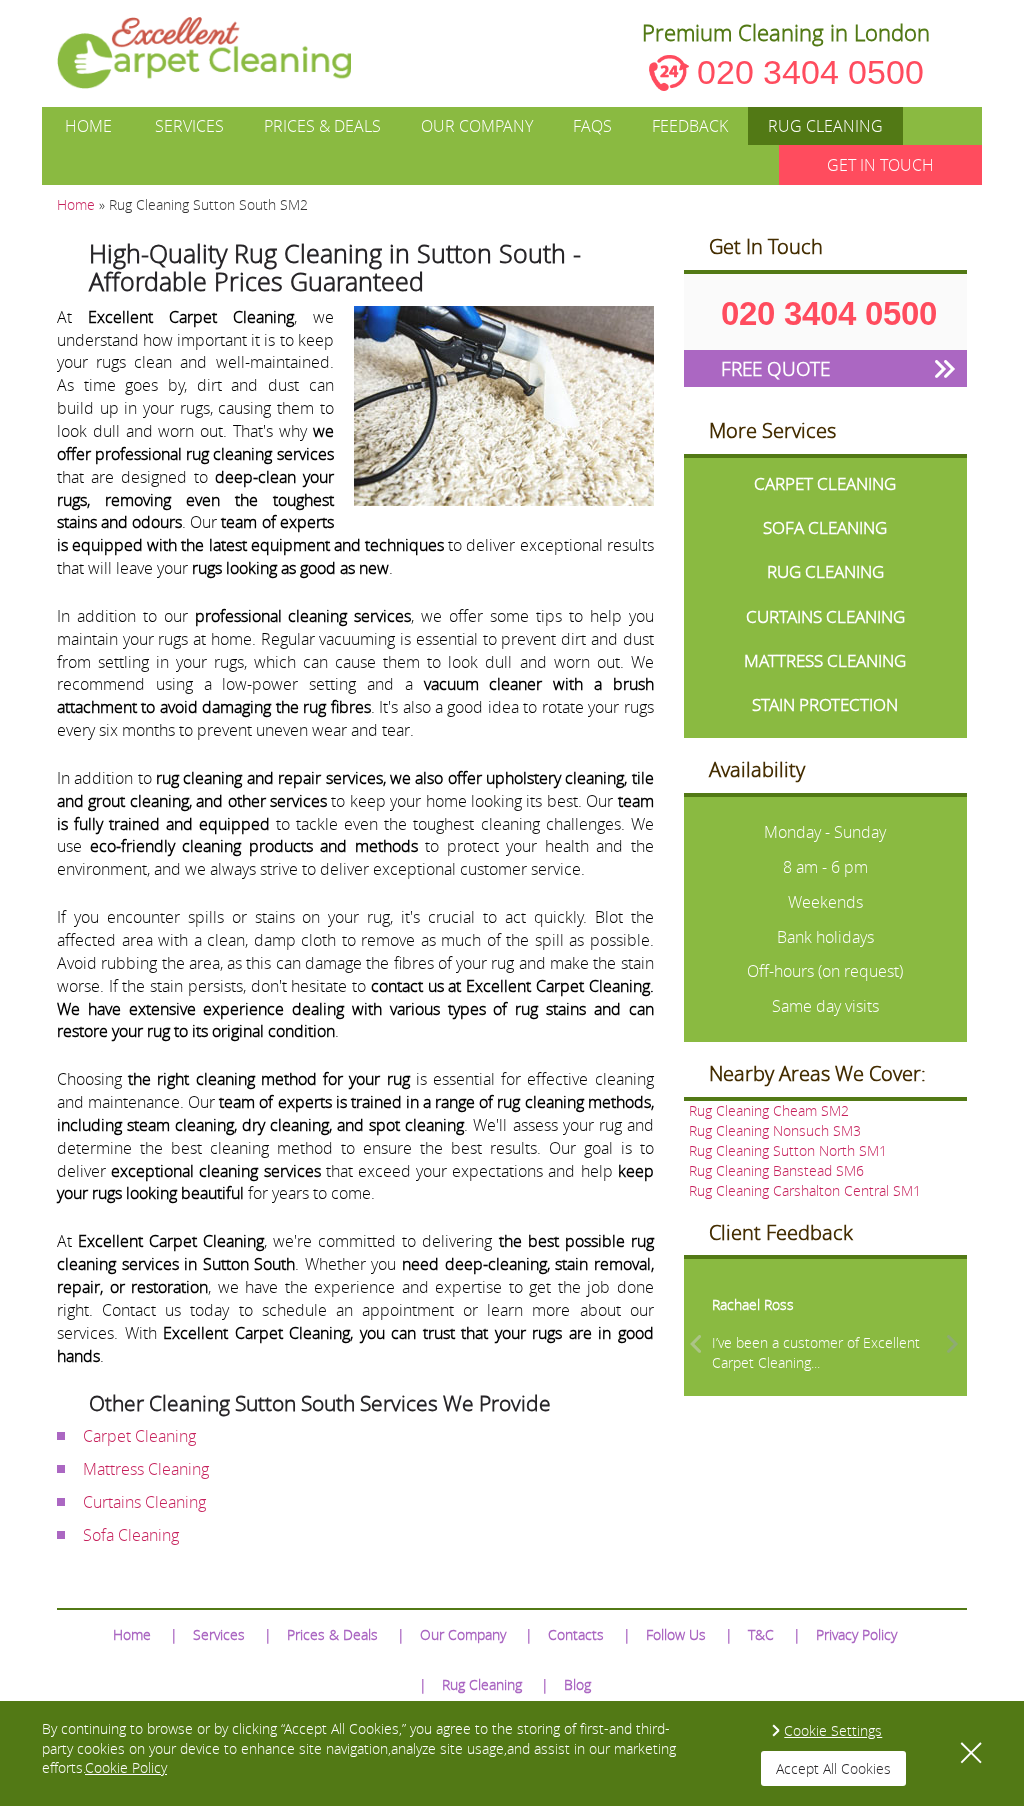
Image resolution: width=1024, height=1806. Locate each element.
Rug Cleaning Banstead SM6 (776, 1170)
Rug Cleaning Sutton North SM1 (788, 1150)
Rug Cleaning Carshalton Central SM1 (805, 1190)
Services (189, 126)
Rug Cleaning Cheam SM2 (769, 1110)
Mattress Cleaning (146, 1469)
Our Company (477, 126)
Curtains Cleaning (144, 1502)
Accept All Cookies (833, 1768)
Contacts (576, 1634)
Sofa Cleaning (131, 1535)
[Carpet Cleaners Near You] (220, 53)
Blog (577, 1684)
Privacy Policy (856, 1634)
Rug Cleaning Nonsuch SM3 (775, 1130)
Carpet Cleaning (139, 1436)
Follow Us (676, 1634)
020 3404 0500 (810, 72)
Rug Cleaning (825, 126)
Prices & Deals (322, 126)
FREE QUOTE (775, 368)
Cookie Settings (833, 1730)
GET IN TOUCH (880, 165)
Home (88, 126)
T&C (761, 1634)
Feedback (690, 126)
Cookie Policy (126, 1767)
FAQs (592, 126)
